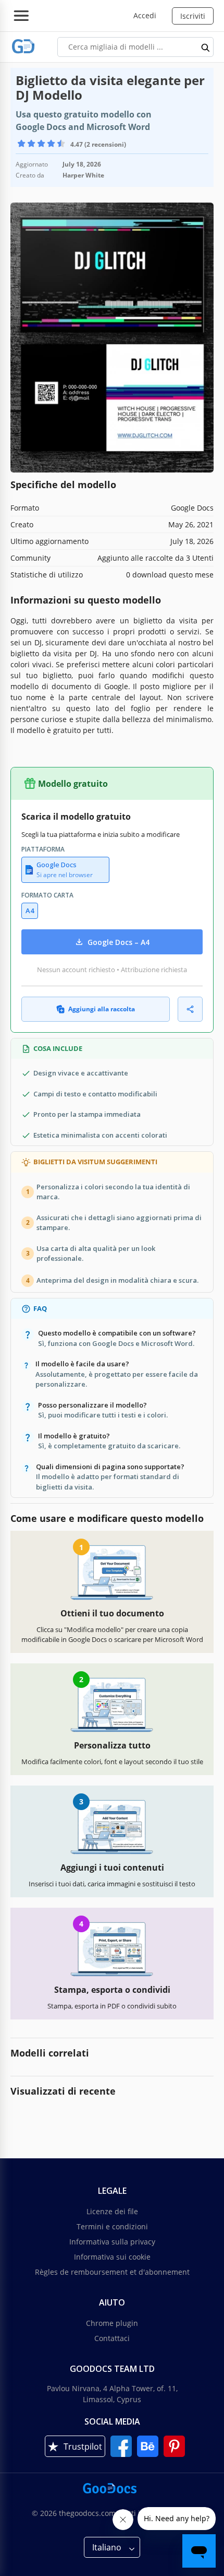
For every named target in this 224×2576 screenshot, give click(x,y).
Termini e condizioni (112, 2226)
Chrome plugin (112, 2323)
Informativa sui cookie (112, 2257)
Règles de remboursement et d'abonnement (112, 2272)
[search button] (206, 47)
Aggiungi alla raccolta (102, 1009)
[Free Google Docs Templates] (23, 47)
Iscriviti (193, 16)
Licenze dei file (112, 2211)
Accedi (145, 15)
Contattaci (112, 2338)
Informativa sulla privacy (112, 2242)
